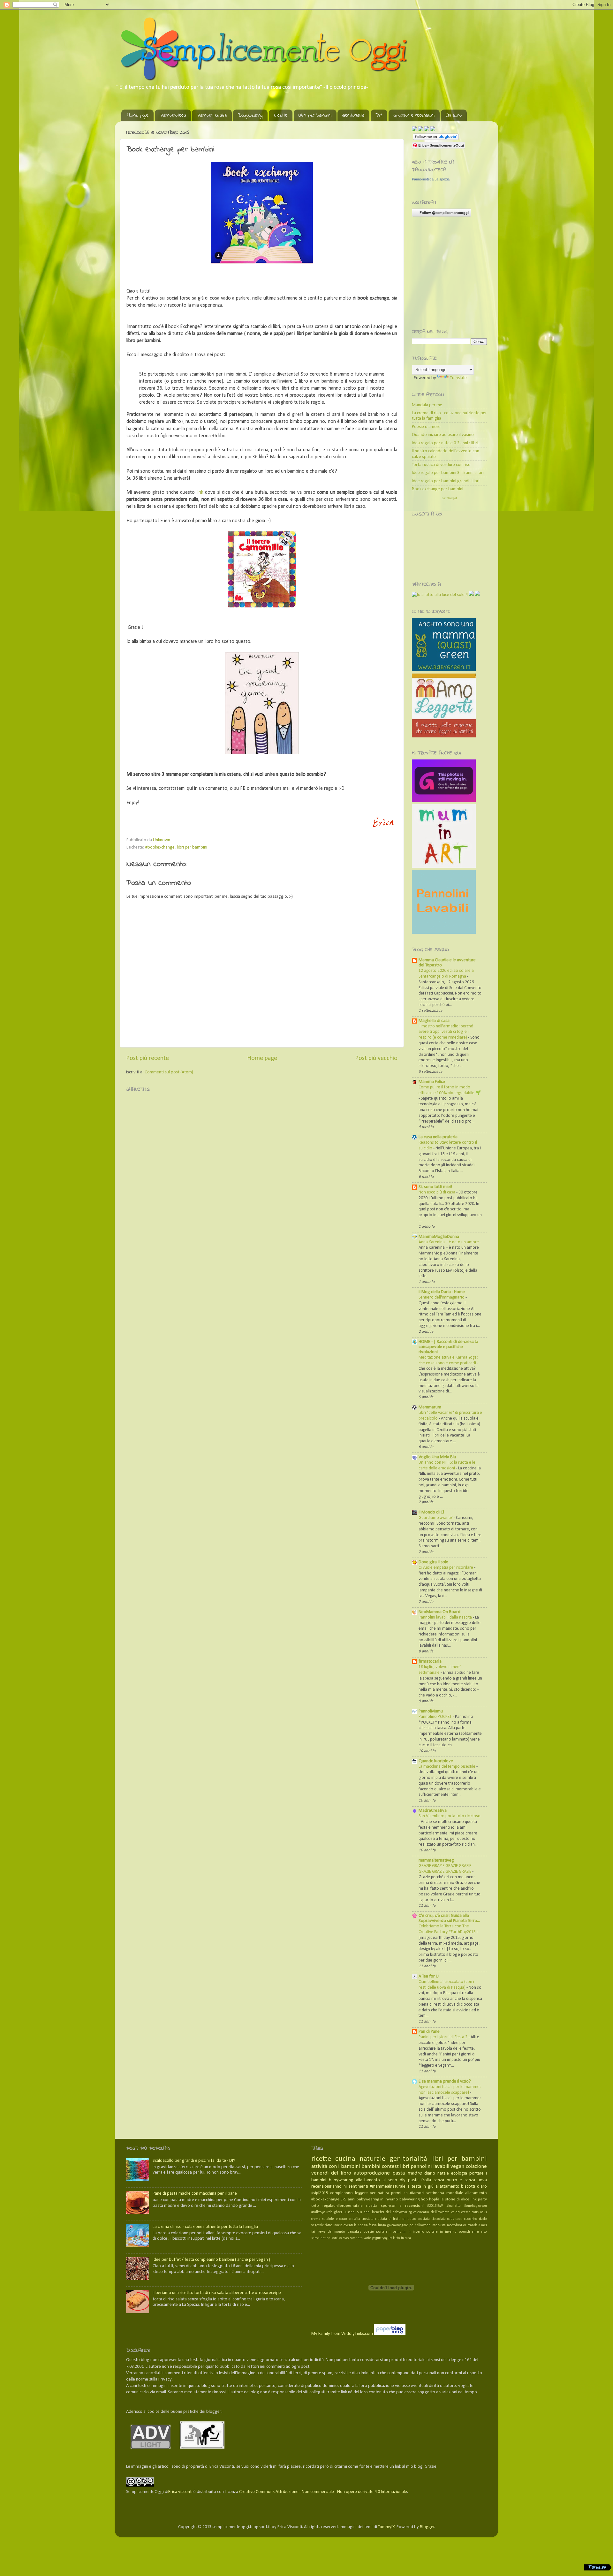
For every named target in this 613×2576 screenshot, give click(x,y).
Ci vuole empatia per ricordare (446, 1568)
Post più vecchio (376, 1058)
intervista (439, 2225)
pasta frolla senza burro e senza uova (447, 2180)
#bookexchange (160, 847)
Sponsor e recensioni (414, 115)
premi (396, 2193)
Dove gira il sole (433, 1562)
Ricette (280, 115)
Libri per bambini (315, 115)
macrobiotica (457, 2225)
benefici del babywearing (392, 2212)
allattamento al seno (377, 2180)
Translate (458, 378)
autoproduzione (372, 2173)
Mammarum (430, 1407)
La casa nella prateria (438, 1137)
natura (383, 2193)
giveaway (394, 2225)
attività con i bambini (336, 2166)
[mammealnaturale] (477, 595)
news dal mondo (331, 2232)
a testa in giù (420, 2187)
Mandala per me (427, 405)
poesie (369, 2232)
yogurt (377, 2238)
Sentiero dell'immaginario (442, 1297)
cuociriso (471, 2219)
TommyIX (386, 2527)
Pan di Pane (429, 2032)
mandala (474, 2225)
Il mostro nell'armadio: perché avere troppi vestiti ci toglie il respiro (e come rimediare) (446, 1032)
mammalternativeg (436, 1860)
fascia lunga (377, 2225)
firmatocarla (430, 1661)
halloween (423, 2225)
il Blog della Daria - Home (442, 1292)
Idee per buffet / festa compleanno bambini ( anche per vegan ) (211, 2260)
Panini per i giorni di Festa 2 (443, 2037)
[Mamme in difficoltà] (444, 801)
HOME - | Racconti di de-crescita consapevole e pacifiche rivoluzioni (448, 1347)
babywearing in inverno (377, 2199)
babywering (409, 2199)
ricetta (372, 2206)
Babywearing (250, 115)
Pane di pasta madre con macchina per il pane (195, 2194)
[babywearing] (471, 595)
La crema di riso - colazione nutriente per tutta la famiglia (205, 2227)
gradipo (408, 2225)
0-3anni (350, 2212)
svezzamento (353, 2238)
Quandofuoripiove (436, 1761)
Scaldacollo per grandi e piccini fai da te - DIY (194, 2161)
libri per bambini (192, 847)
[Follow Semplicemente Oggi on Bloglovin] (436, 139)
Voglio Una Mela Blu (437, 1457)
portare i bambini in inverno (400, 2232)
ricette (321, 2159)
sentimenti (358, 2187)
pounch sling (469, 2232)
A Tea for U (429, 1976)
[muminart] (444, 867)
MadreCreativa (433, 1811)
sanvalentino (321, 2238)
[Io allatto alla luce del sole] (440, 595)
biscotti (468, 2187)
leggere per (365, 2193)
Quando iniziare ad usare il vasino (443, 435)
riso (484, 2232)
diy (403, 2180)
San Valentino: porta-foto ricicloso (450, 1816)
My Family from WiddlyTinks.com (342, 2334)
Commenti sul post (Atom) (169, 1072)
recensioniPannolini (329, 2187)
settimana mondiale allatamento (457, 2193)
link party (479, 2199)
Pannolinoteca (173, 115)
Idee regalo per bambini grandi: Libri (446, 481)
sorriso (337, 2238)
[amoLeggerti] (444, 670)
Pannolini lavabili (212, 115)
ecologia (459, 2173)
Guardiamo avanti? (436, 1518)
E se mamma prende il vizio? (445, 2081)
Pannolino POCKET (436, 1717)
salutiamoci (414, 2193)
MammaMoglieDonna (439, 1237)
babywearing (341, 2180)
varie (367, 2238)
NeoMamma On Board (439, 1612)
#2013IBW (435, 2206)
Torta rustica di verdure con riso (441, 465)
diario (430, 2173)
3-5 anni (348, 2199)
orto (315, 2206)
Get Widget (450, 498)
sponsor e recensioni (402, 2206)
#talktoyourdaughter (327, 2212)
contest (390, 2166)
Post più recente (148, 1058)
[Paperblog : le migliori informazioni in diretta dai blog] (390, 2334)
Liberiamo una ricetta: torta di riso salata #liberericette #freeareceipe (217, 2293)
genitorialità (408, 2159)
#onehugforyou (476, 2206)
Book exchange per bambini (438, 489)
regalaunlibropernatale (343, 2206)
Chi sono (454, 115)
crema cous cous (474, 2212)
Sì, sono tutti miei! (435, 1187)
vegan (457, 2166)
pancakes (354, 2232)
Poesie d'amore (426, 427)
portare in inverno (441, 2232)
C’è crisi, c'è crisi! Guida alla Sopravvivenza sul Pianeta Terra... (449, 1918)
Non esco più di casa (437, 1192)
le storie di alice (455, 2199)
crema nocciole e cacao (329, 2219)
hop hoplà (430, 2199)
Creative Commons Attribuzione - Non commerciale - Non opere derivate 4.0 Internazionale (323, 2492)
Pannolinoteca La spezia (431, 179)
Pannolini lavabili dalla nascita (446, 1617)
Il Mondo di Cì (431, 1512)
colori (456, 2212)
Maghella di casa (434, 1021)
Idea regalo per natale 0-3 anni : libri (445, 443)
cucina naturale (360, 2159)
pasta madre (407, 2173)
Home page (138, 115)
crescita (355, 2219)
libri (405, 2166)
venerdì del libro (331, 2173)
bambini (371, 2166)
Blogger (427, 2527)
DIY (379, 115)
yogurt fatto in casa (397, 2238)
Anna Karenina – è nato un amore (449, 1242)
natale (443, 2173)
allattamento (447, 2187)
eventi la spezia (356, 2225)
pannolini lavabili (430, 2166)
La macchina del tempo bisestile (447, 1767)
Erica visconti (180, 2492)
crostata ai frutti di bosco (396, 2219)
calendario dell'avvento (431, 2212)
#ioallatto (454, 2206)
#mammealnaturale (388, 2187)
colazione (476, 2166)
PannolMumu (431, 1711)
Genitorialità (353, 115)
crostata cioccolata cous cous (440, 2219)
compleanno (341, 2193)
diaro (482, 2187)
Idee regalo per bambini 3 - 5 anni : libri (448, 473)
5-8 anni (363, 2212)
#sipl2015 (320, 2193)
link (200, 492)
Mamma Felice (432, 1082)
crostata (368, 2219)
